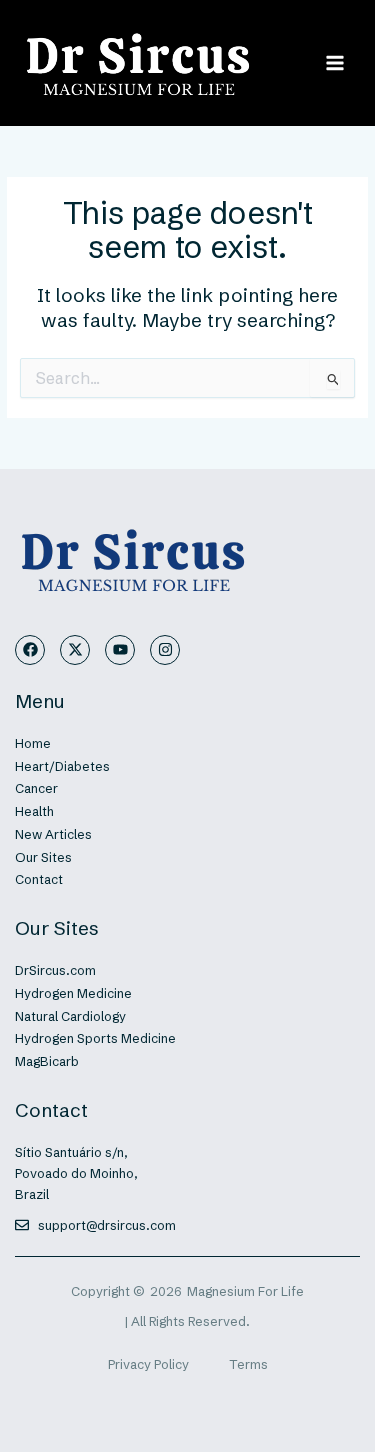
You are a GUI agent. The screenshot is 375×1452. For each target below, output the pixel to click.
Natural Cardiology (70, 1016)
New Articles (53, 834)
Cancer (36, 788)
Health (34, 811)
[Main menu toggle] (335, 62)
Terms (248, 1364)
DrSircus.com (55, 970)
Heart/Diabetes (62, 766)
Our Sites (43, 857)
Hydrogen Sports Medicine (95, 1038)
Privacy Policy (148, 1364)
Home (33, 743)
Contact (39, 879)
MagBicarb (47, 1061)
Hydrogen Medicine (73, 993)
